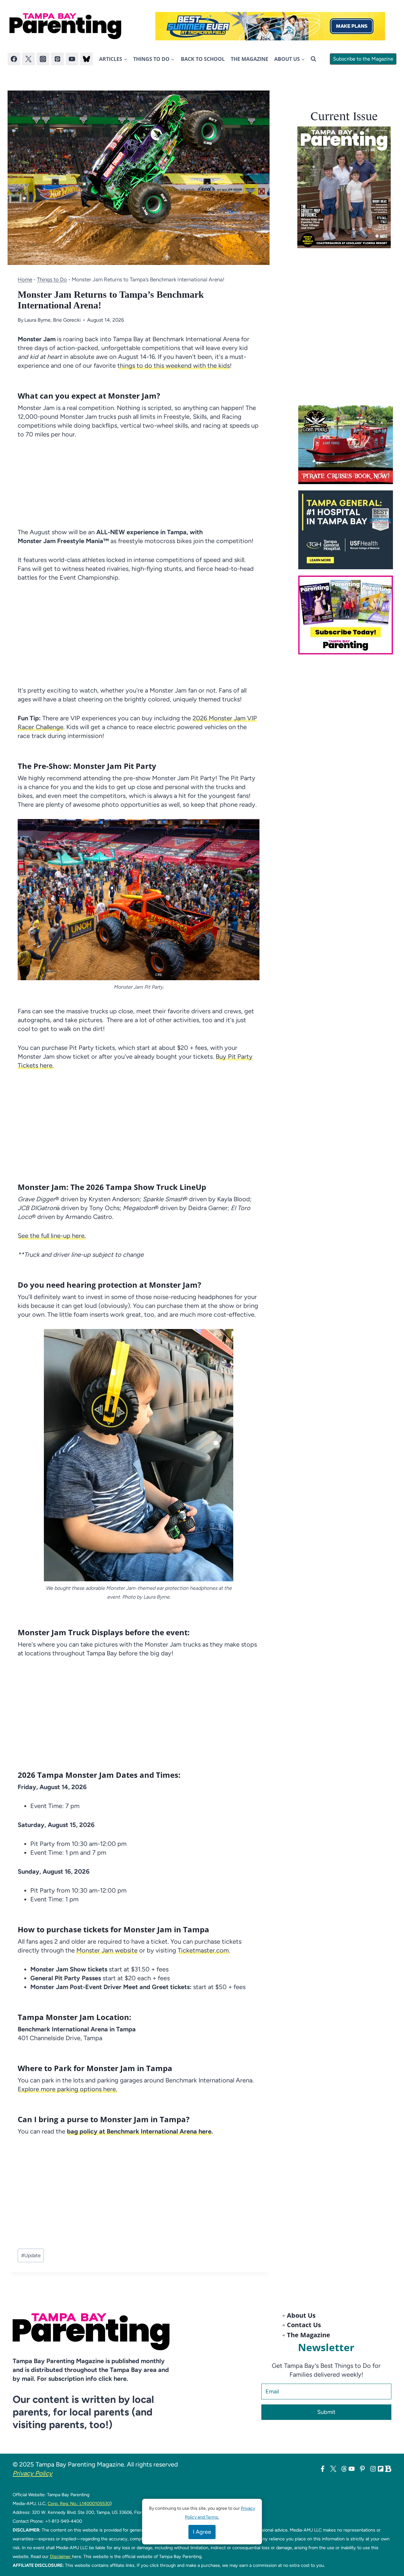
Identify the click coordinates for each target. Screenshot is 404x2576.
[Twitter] (28, 59)
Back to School (203, 59)
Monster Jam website (106, 1950)
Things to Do (52, 279)
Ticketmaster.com (203, 1950)
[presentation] (344, 187)
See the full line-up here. (52, 1236)
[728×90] (270, 26)
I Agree (202, 2532)
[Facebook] (14, 59)
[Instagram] (43, 59)
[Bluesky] (86, 59)
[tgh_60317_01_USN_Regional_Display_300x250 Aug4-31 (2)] (347, 530)
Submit (326, 2412)
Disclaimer (61, 2556)
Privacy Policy (33, 2473)
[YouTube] (72, 59)
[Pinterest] (57, 59)
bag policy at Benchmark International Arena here (139, 2131)
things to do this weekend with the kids (174, 366)
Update (31, 2255)
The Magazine (250, 59)
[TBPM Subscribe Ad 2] (347, 615)
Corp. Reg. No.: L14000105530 (79, 2503)
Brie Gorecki (67, 320)
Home (25, 279)
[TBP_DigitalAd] (347, 445)
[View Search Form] (313, 59)
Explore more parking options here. (67, 2089)
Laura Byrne (37, 320)
